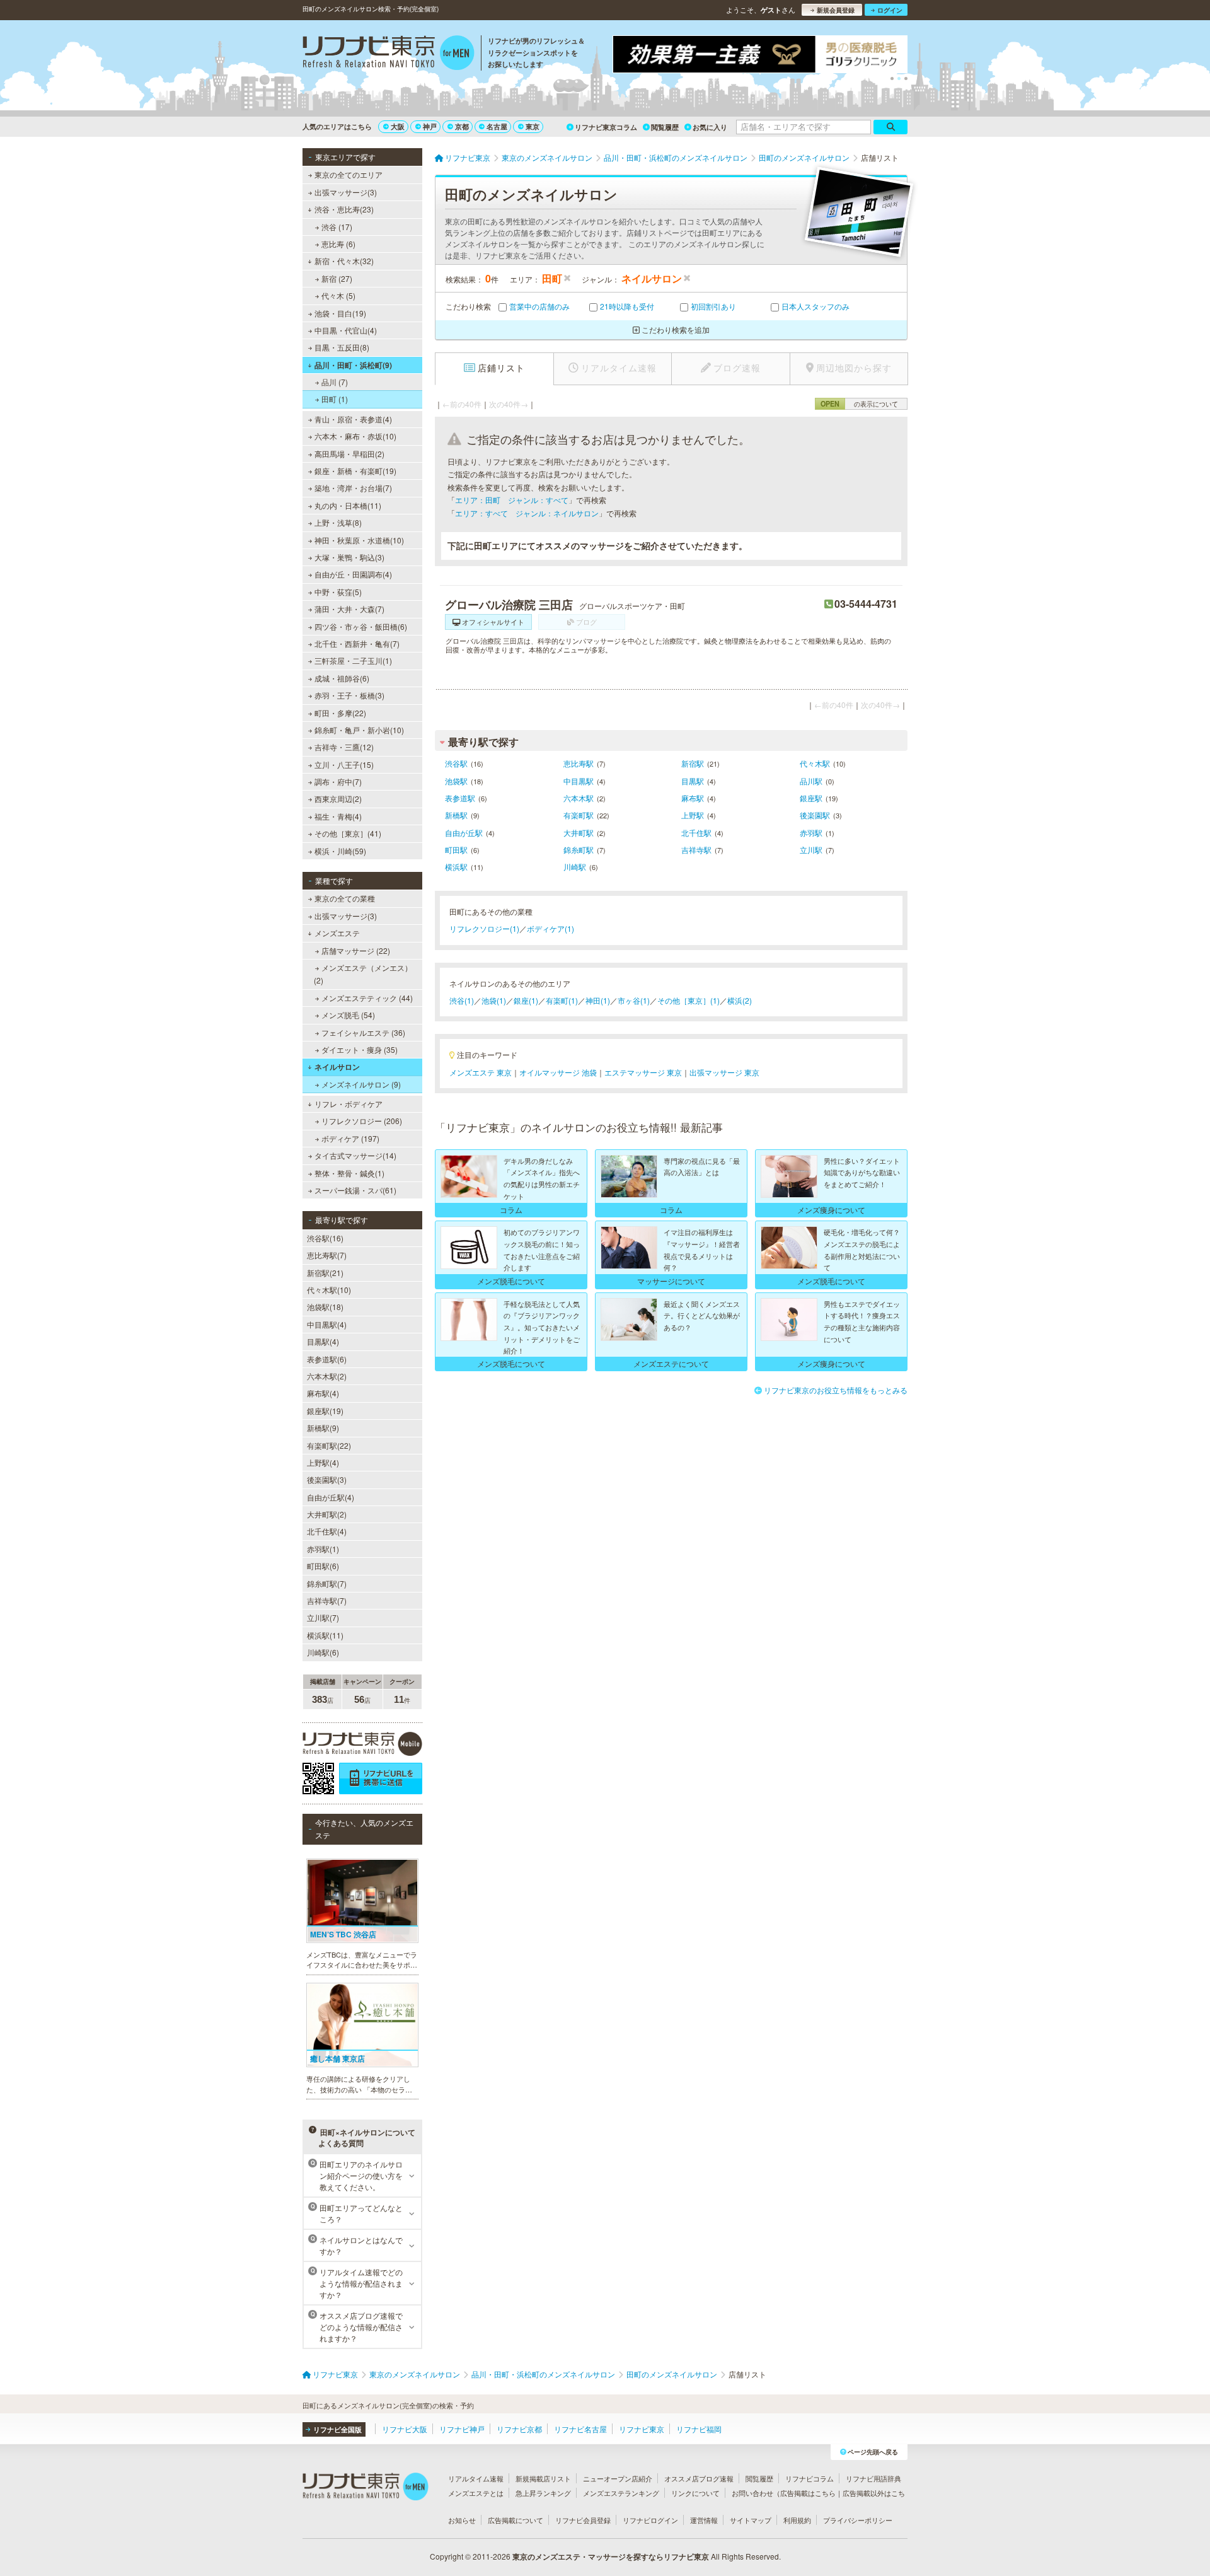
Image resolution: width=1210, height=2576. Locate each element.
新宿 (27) (337, 278)
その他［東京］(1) (689, 1000)
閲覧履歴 (665, 127)
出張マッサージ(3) (346, 192)
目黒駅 (693, 781)
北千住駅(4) (327, 1531)
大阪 (398, 126)
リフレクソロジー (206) (362, 1121)
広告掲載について (516, 2520)
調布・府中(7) (338, 781)
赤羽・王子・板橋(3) (349, 695)
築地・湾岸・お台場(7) (353, 488)
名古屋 (497, 126)
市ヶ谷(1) (634, 1000)
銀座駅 (811, 798)
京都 (462, 126)
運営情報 (704, 2520)
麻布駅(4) (323, 1393)
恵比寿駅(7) (327, 1255)
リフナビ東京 (642, 2429)
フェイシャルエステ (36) (363, 1032)
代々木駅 (815, 763)
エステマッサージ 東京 (643, 1072)
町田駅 (456, 850)
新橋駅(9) (323, 1428)
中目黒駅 (579, 781)
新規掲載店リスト (543, 2478)
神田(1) (598, 1000)
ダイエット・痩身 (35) (360, 1049)
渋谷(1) (462, 1000)
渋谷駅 (456, 763)
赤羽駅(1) (323, 1549)
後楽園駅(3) (327, 1479)
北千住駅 (696, 833)
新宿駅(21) (325, 1273)
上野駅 (693, 815)
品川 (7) (335, 382)
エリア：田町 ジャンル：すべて (512, 500)
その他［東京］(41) (348, 833)
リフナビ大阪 (405, 2429)
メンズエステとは (476, 2493)
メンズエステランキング (621, 2493)
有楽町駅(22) (329, 1445)
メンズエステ (337, 933)
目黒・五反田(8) (342, 347)
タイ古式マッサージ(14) (355, 1155)
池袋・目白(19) (340, 313)
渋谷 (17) (337, 227)
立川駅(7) (323, 1617)
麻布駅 (693, 798)
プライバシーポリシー (858, 2520)
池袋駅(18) (325, 1307)
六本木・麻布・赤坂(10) (355, 436)
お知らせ (462, 2520)
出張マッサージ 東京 (724, 1072)
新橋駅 (456, 815)
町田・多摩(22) (340, 713)
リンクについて (695, 2493)
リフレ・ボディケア (349, 1104)
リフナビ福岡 (699, 2429)
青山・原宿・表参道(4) (353, 419)
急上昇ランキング (543, 2493)
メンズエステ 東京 (481, 1072)
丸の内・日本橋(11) (348, 505)
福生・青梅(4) (338, 816)
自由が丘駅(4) (331, 1497)
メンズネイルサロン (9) (361, 1084)
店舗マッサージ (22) (356, 950)
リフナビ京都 (519, 2429)
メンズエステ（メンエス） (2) (363, 974)
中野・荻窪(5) (338, 592)
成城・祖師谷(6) (342, 678)
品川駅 (811, 781)
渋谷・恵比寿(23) (344, 209)
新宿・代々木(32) (344, 261)
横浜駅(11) (325, 1635)
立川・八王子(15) (344, 764)
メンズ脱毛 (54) (348, 1015)
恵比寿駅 (579, 763)
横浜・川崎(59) (340, 851)
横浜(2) (740, 1000)
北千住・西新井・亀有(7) (357, 643)
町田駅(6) (323, 1566)
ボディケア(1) (550, 928)
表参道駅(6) (327, 1359)
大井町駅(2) (327, 1514)
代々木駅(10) (329, 1290)
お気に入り (710, 127)
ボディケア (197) (350, 1138)
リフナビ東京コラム (606, 127)
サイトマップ (751, 2520)
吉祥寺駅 (696, 850)
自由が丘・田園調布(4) (353, 574)
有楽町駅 (579, 815)
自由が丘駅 (464, 833)
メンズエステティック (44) (367, 998)
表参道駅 (460, 798)
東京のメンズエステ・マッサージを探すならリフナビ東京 (611, 2556)
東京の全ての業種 (345, 898)
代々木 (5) (338, 295)
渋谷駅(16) (325, 1238)
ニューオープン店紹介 (618, 2478)
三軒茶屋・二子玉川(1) (353, 660)
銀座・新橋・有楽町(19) (355, 471)
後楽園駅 (815, 815)
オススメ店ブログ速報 (699, 2478)
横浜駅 (456, 867)
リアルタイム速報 (476, 2478)
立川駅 (811, 850)
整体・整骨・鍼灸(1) (349, 1173)
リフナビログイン (650, 2520)
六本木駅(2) (327, 1376)
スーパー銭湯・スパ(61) (355, 1190)
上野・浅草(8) (338, 522)
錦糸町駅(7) (327, 1583)
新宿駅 (693, 763)
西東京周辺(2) (338, 798)
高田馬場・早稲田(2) (349, 454)
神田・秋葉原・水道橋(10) (359, 540)
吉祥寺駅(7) (327, 1600)
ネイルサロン (337, 1067)
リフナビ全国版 (337, 2429)
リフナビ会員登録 (583, 2520)
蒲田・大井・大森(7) (349, 609)
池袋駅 (456, 781)
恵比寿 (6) (338, 244)
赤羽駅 (811, 833)
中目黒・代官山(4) (346, 330)
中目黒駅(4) (327, 1324)
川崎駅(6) (323, 1652)
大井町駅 (579, 833)
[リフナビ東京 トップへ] (389, 54)
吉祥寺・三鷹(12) (344, 747)
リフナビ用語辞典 (873, 2478)
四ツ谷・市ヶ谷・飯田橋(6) (361, 626)
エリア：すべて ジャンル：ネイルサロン (527, 513)
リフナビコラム (810, 2478)
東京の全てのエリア (349, 174)
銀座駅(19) (325, 1411)
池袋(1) (494, 1000)
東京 (533, 126)
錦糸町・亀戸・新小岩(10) (359, 730)
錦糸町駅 (579, 850)
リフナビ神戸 (462, 2429)
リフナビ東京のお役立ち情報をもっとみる (836, 1390)
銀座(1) (526, 1000)
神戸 (430, 126)
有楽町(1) (562, 1000)
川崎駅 (575, 867)
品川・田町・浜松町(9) (353, 365)
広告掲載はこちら (808, 2493)
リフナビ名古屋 (580, 2429)
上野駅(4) (323, 1462)
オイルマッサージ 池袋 (558, 1072)
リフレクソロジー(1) (484, 928)
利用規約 (797, 2520)
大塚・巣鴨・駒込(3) (349, 557)
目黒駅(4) (323, 1341)
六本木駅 (579, 798)
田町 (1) (335, 399)
